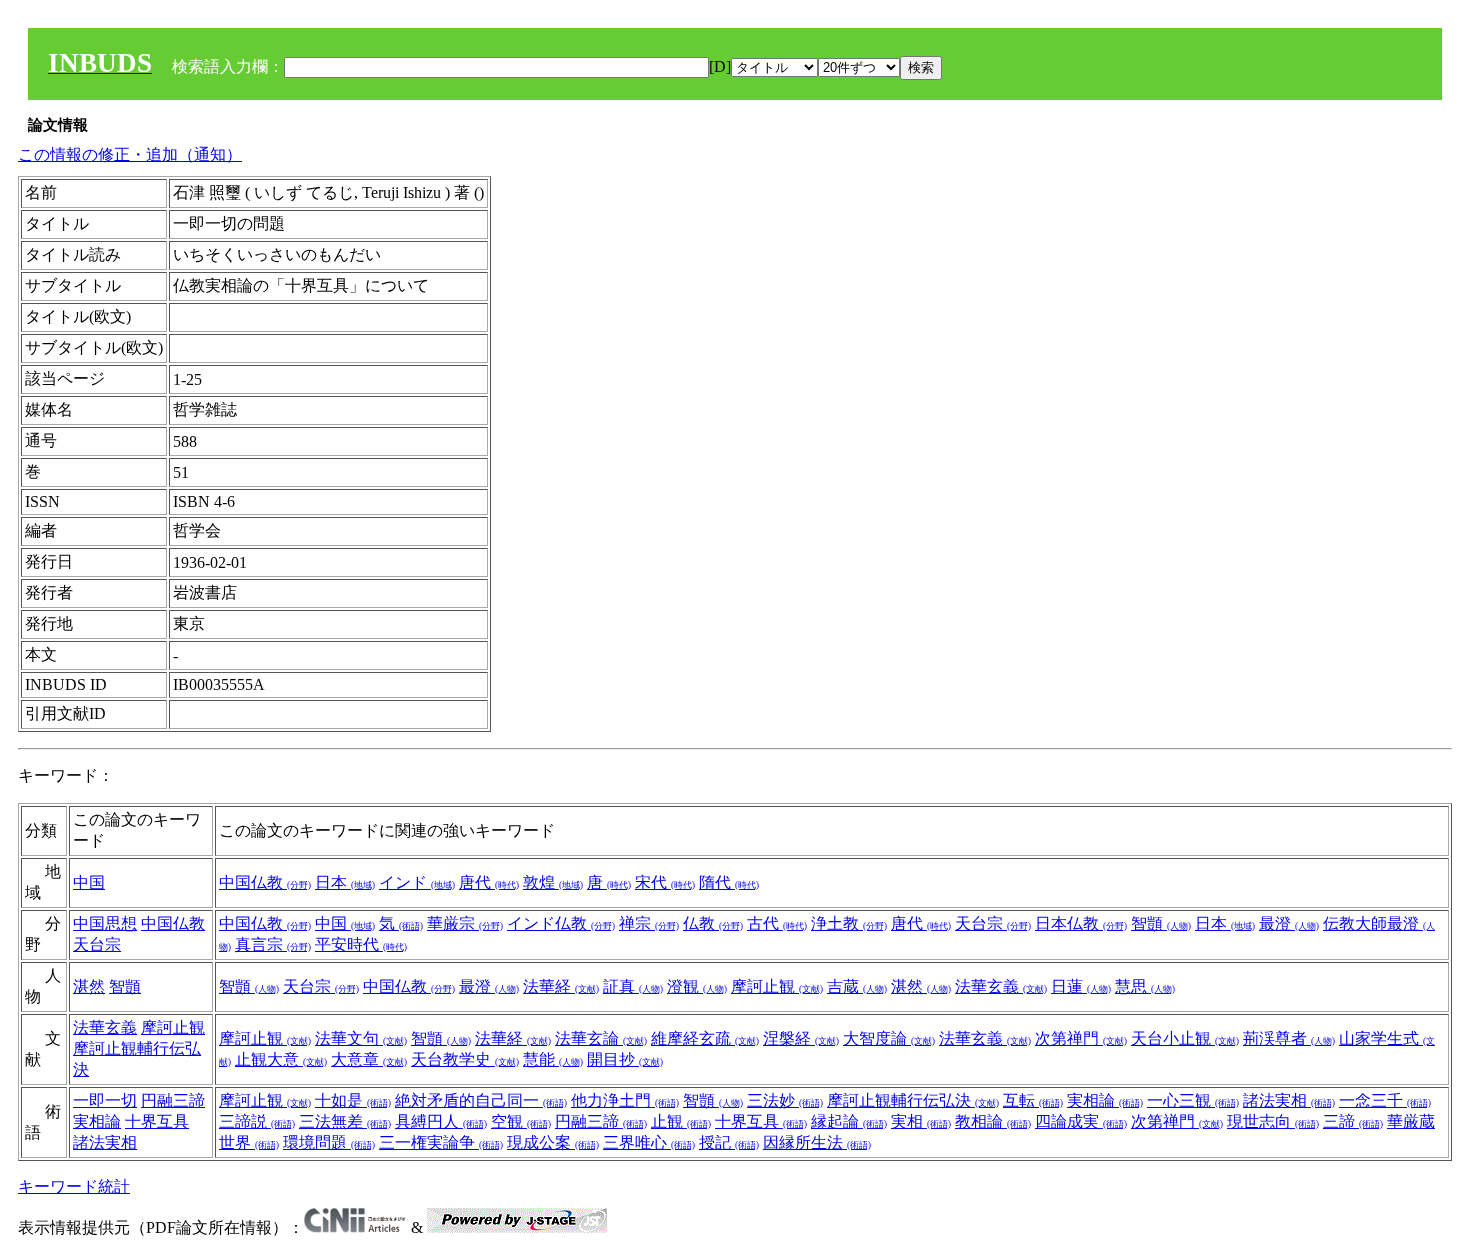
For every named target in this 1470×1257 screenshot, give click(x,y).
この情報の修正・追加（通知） (130, 154)
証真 (633, 986)
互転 (1033, 1100)
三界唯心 (649, 1142)
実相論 (97, 1121)
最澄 (1289, 923)
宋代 (665, 882)
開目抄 (625, 1059)
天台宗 (97, 944)
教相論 (993, 1121)
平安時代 (361, 944)
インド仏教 (561, 923)
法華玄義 (1001, 986)
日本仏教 (1081, 923)
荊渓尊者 (1289, 1038)
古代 (777, 923)
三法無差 (345, 1121)
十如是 (353, 1100)
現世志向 (1273, 1121)
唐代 (489, 882)
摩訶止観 (777, 986)
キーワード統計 (74, 1186)
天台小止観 (1185, 1038)
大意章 (369, 1059)
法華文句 (361, 1038)
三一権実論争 (441, 1142)
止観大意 (281, 1059)
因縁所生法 (817, 1142)
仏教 (713, 923)
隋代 (729, 882)
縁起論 (849, 1121)
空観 (521, 1121)
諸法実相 (105, 1142)
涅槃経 (801, 1038)
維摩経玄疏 (705, 1038)
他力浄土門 (625, 1100)
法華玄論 (601, 1038)
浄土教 (849, 923)
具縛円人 (441, 1121)
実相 (921, 1121)
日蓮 (1081, 986)
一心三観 (1193, 1100)
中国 (89, 882)
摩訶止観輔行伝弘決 (913, 1100)
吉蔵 (857, 986)
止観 (681, 1121)
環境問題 (329, 1142)
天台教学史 (465, 1059)
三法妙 (785, 1100)
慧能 (553, 1059)
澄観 (697, 986)
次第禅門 (1081, 1038)
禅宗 (649, 923)
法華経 (561, 986)
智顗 (1161, 923)
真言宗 (273, 944)
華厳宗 (465, 923)
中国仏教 (265, 882)
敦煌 (553, 882)
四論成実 (1081, 1121)
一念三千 (1385, 1100)
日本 (345, 882)
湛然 (89, 986)
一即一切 (105, 1100)
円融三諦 (173, 1100)
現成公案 (553, 1142)
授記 (729, 1142)
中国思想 (105, 923)
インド (417, 882)
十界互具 (157, 1121)
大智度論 (889, 1038)
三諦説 (257, 1121)
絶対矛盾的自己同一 (481, 1100)
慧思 (1145, 986)
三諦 (1353, 1121)
